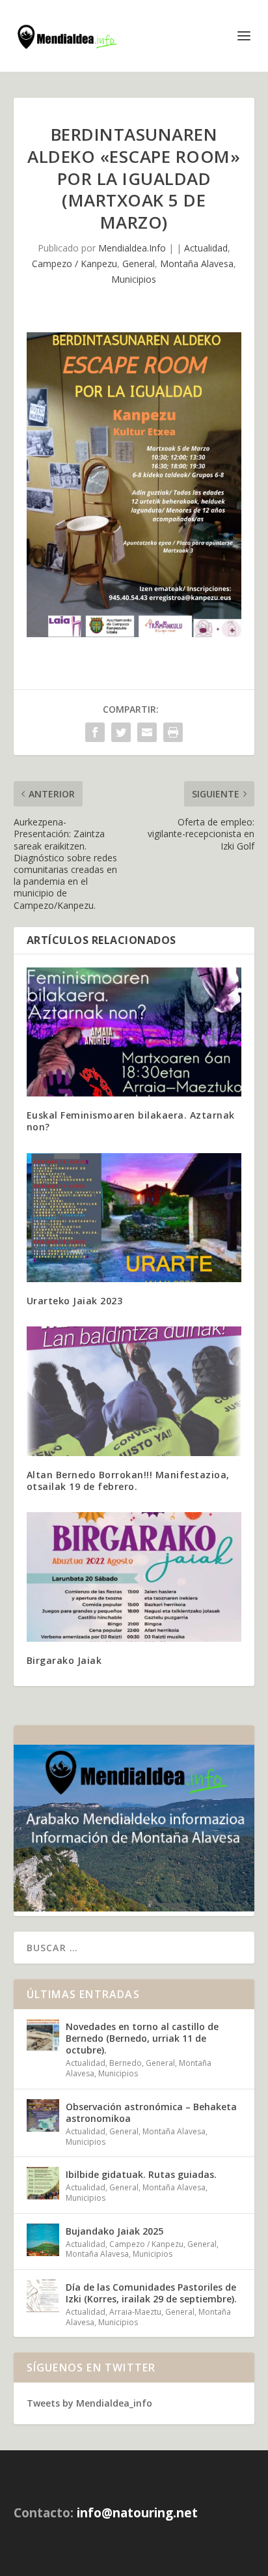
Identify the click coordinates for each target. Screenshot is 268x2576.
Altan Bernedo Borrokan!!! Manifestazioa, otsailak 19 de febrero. (128, 1481)
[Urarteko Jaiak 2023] (134, 1218)
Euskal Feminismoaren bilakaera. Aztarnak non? (131, 1121)
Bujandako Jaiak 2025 (114, 2231)
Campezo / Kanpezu (74, 264)
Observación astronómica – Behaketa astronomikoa (151, 2112)
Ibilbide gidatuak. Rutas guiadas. (141, 2174)
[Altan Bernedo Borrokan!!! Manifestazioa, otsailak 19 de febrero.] (134, 1391)
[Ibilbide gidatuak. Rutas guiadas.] (43, 2183)
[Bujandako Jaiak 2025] (43, 2240)
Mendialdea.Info (132, 248)
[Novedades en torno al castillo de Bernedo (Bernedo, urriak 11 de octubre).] (43, 2035)
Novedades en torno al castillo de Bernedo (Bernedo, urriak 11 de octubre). (142, 2038)
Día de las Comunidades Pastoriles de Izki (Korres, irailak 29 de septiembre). (151, 2293)
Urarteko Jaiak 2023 (75, 1301)
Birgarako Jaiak (64, 1660)
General (139, 264)
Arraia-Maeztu (135, 2312)
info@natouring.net (137, 2513)
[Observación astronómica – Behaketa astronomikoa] (43, 2115)
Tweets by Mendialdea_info (89, 2403)
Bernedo (126, 2063)
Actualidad (206, 248)
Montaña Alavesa (197, 264)
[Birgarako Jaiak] (134, 1577)
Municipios (134, 279)
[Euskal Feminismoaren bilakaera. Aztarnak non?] (134, 1032)
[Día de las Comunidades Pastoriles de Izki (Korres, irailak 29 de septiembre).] (43, 2296)
